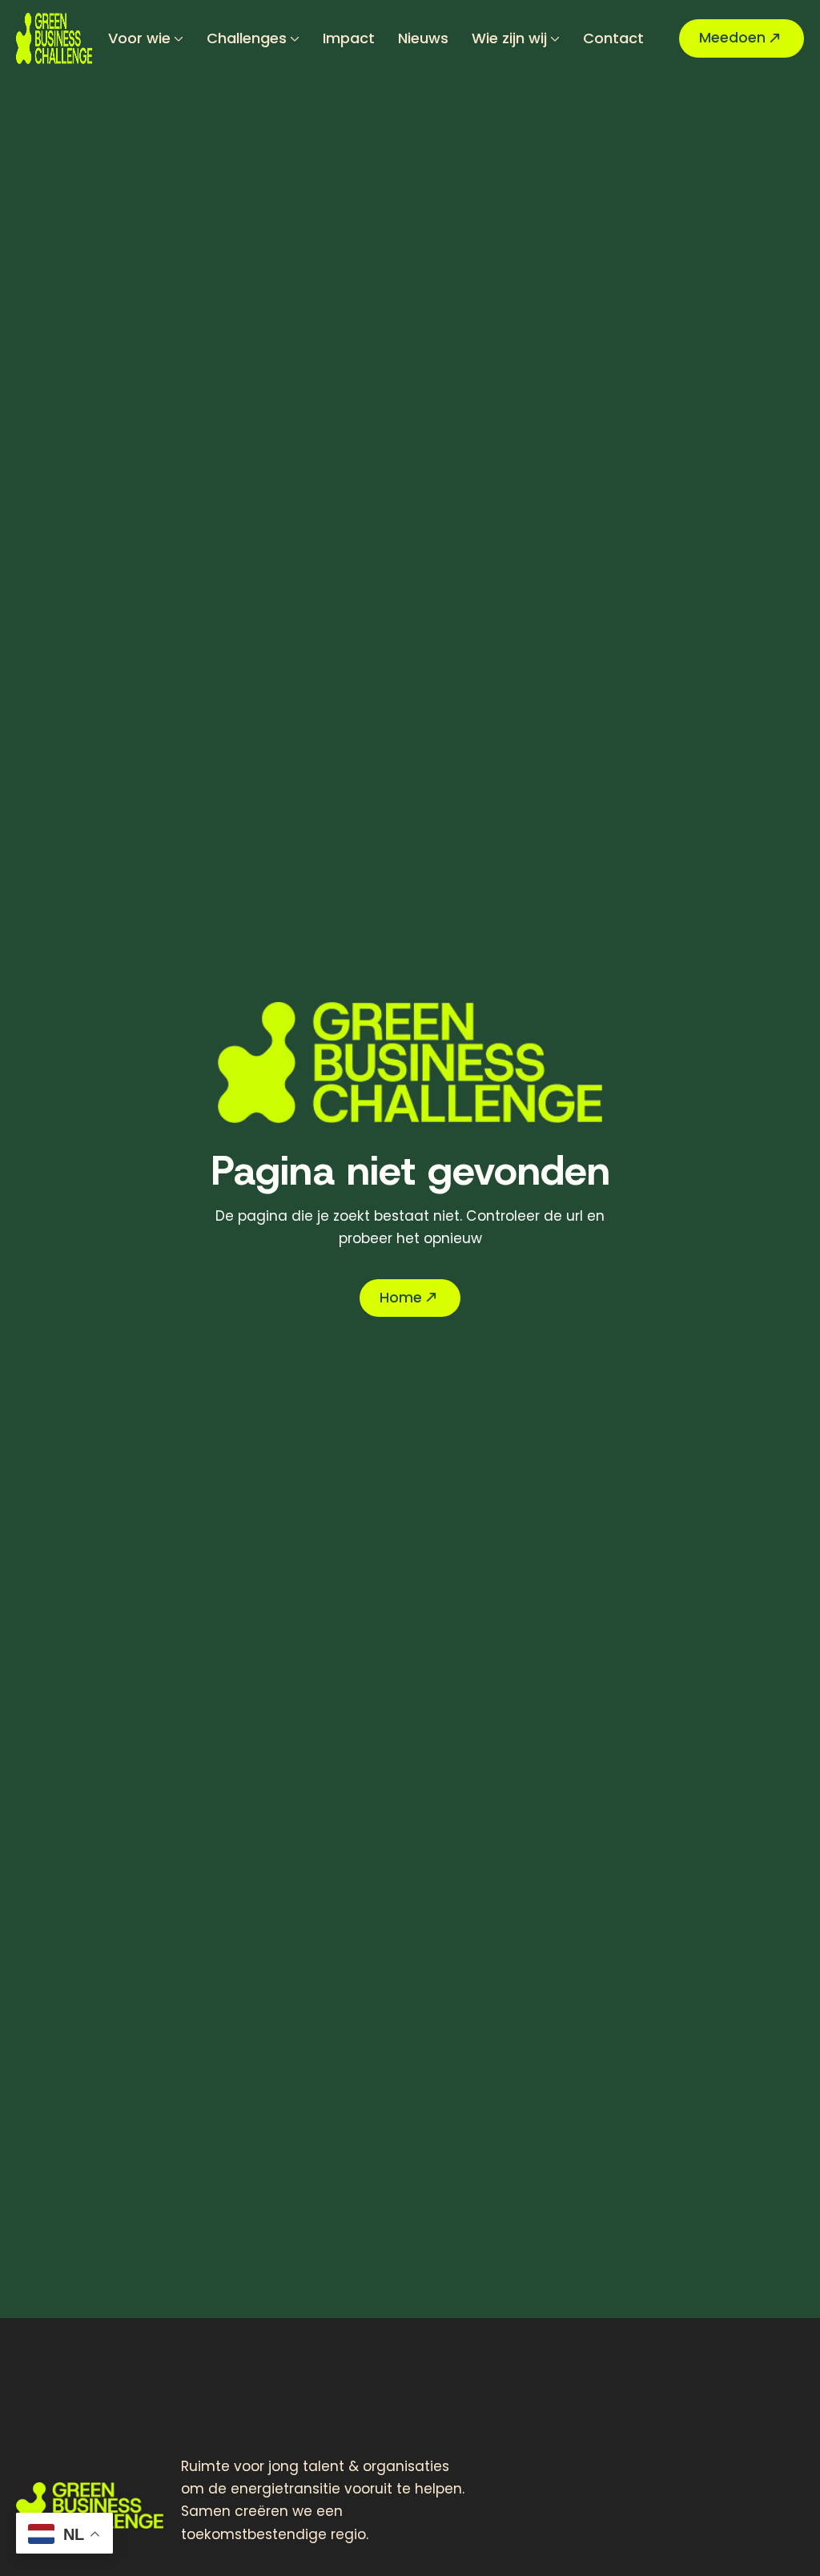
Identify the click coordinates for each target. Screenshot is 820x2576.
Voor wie (139, 38)
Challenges (247, 38)
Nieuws (423, 38)
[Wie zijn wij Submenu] (553, 38)
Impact (349, 38)
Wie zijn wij (509, 38)
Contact (613, 38)
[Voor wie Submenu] (177, 38)
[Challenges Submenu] (293, 38)
